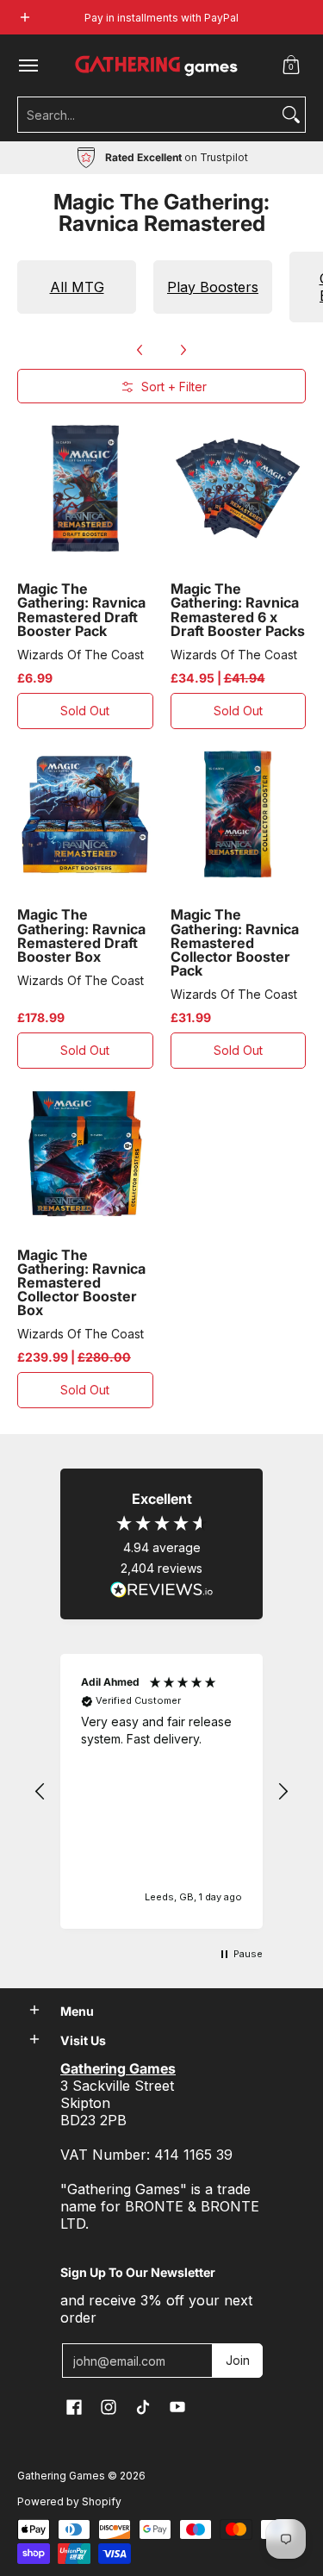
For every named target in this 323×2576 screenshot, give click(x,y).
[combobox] (148, 115)
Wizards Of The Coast (81, 655)
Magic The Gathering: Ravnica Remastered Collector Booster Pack (235, 942)
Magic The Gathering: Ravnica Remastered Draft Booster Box (81, 935)
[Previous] (140, 350)
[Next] (183, 350)
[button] (291, 65)
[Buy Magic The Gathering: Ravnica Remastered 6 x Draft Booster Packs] (239, 489)
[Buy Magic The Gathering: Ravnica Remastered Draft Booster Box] (85, 814)
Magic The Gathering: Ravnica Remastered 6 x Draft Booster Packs (238, 609)
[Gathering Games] (158, 65)
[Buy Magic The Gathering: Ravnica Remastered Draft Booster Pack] (85, 489)
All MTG (77, 287)
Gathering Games (61, 2476)
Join (238, 2360)
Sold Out (85, 711)
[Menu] (28, 65)
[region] (161, 1791)
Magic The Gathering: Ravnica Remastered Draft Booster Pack (81, 609)
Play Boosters (213, 287)
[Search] (291, 115)
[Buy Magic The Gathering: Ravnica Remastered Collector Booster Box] (85, 1154)
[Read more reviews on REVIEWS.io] (162, 1590)
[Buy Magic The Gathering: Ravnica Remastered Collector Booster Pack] (239, 814)
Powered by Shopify (69, 2501)
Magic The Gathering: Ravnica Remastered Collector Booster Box (81, 1283)
